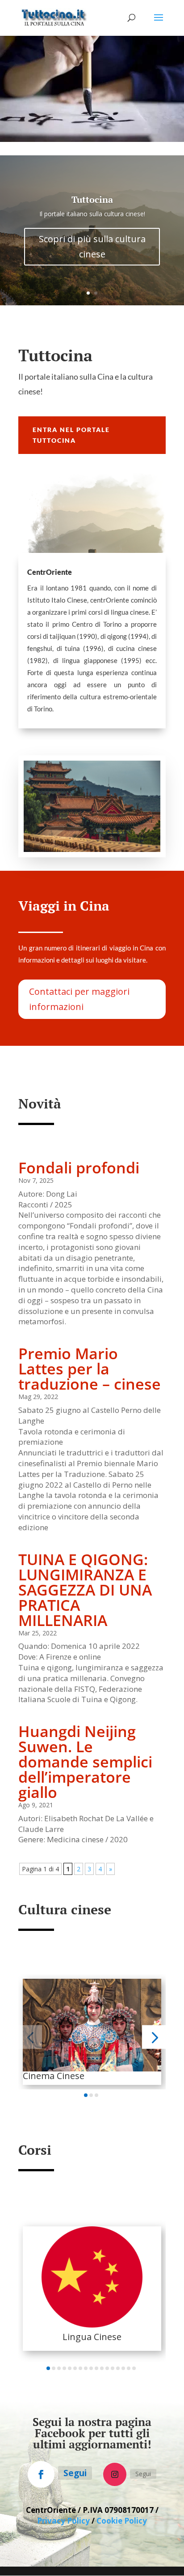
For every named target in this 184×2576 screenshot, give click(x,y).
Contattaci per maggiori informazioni (79, 999)
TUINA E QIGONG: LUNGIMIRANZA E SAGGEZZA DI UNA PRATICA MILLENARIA (85, 1590)
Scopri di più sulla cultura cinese (92, 246)
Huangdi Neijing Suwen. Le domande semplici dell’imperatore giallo (85, 1762)
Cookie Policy (122, 2521)
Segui (75, 2473)
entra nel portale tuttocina (71, 435)
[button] (30, 2037)
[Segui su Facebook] (41, 2474)
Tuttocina (92, 199)
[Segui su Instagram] (115, 2474)
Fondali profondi (79, 1168)
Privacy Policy (63, 2521)
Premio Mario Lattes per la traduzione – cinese (90, 1369)
